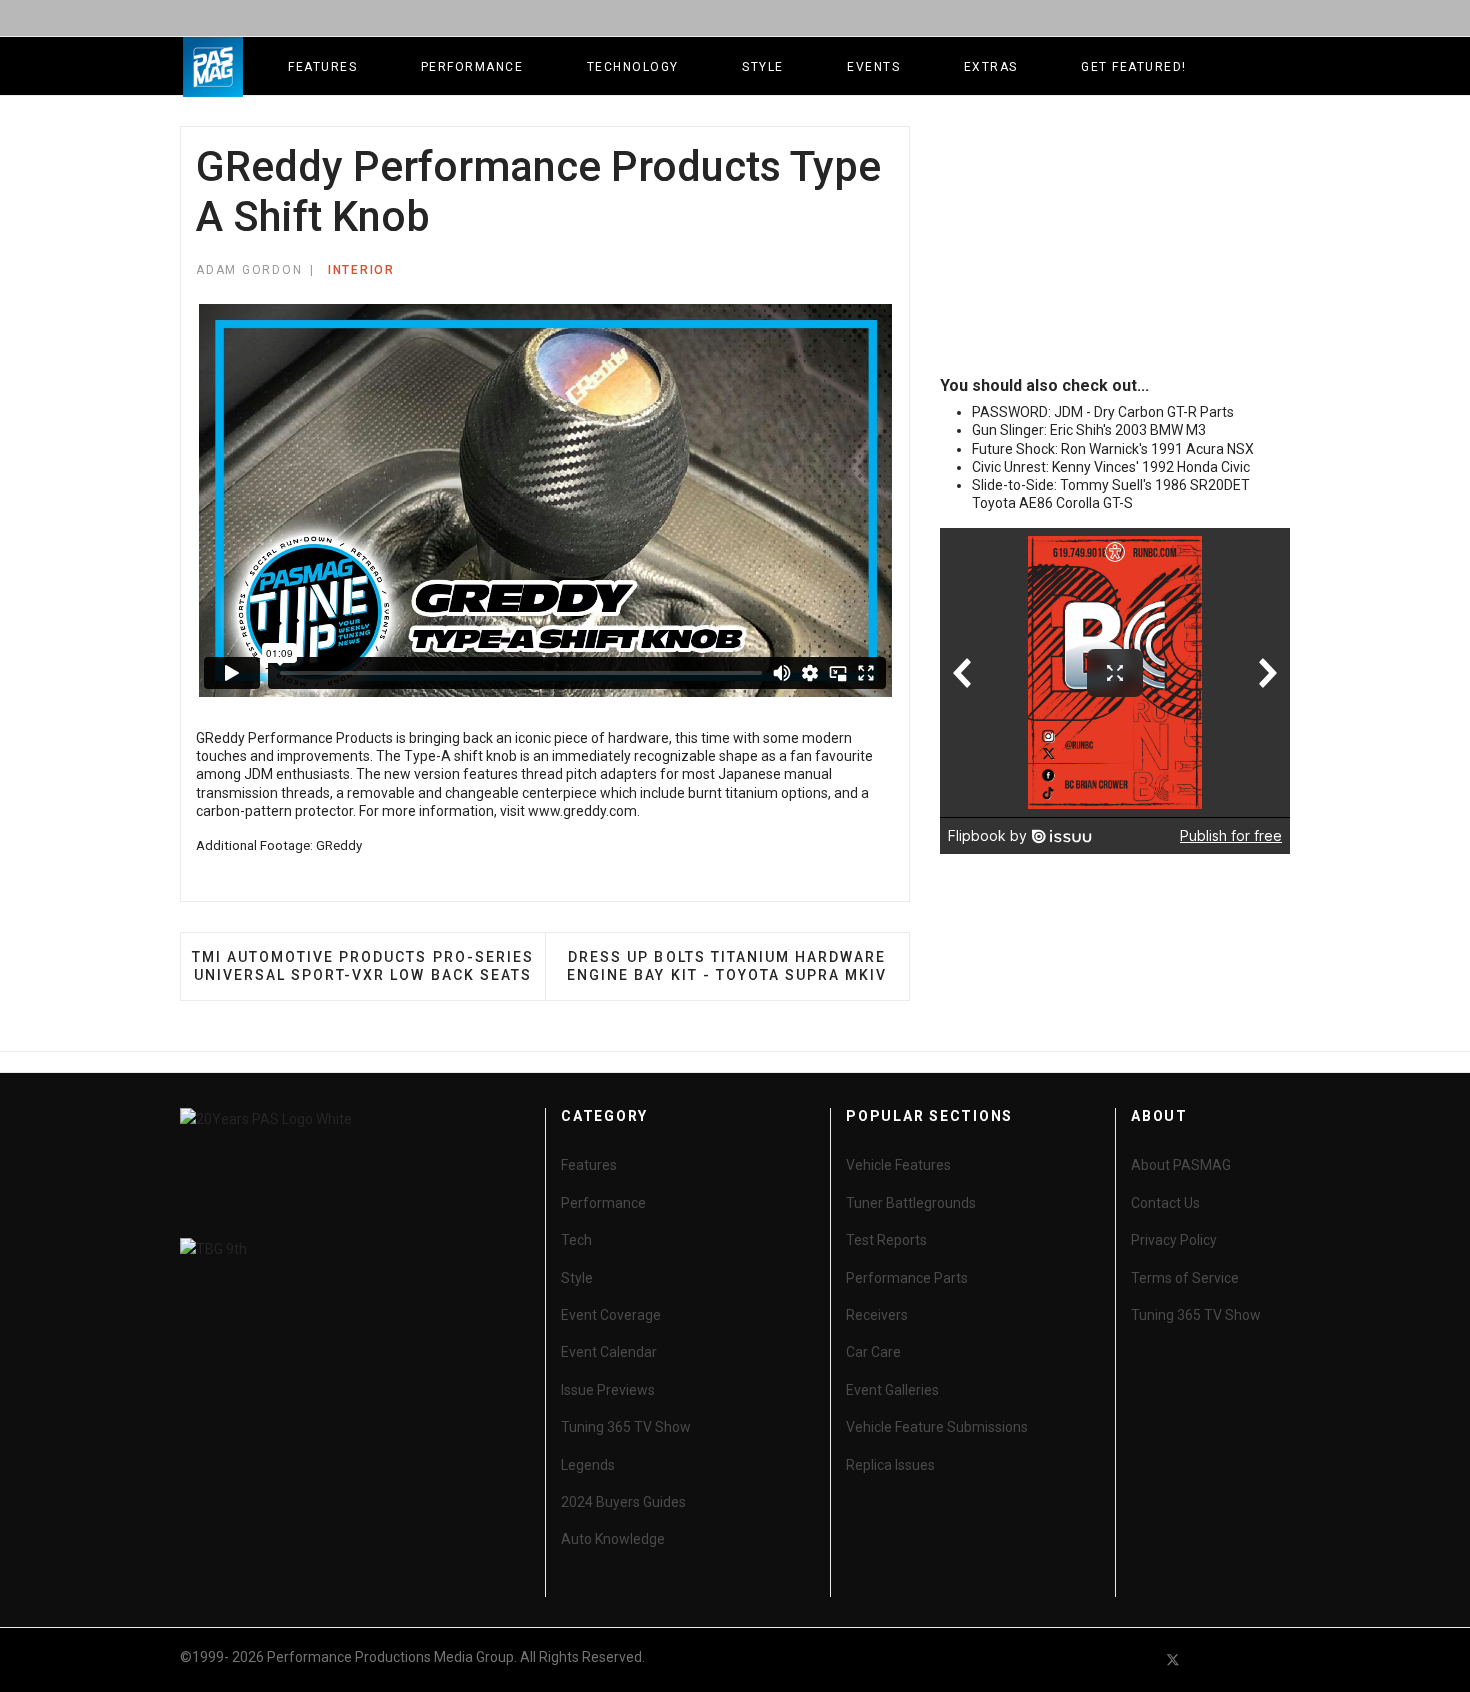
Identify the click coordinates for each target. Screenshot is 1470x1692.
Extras (991, 67)
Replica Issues (890, 1465)
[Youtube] (1209, 1659)
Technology (633, 67)
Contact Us (1165, 1203)
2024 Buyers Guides (623, 1502)
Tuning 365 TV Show (626, 1427)
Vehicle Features (898, 1165)
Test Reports (886, 1240)
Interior (361, 270)
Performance (472, 67)
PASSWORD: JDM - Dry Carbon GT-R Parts (1103, 412)
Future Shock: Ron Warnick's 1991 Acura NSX (1113, 449)
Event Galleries (892, 1390)
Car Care (873, 1352)
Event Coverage (611, 1315)
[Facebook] (1137, 1659)
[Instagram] (1281, 1659)
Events (873, 67)
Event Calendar (609, 1352)
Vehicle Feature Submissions (937, 1427)
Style (763, 67)
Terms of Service (1185, 1278)
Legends (588, 1465)
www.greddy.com (582, 811)
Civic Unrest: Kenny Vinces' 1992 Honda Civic (1111, 467)
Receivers (877, 1315)
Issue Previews (608, 1390)
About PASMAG (1181, 1165)
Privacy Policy (1174, 1240)
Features (322, 67)
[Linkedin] (1245, 1659)
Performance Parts (907, 1278)
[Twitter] (1173, 1659)
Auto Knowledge (613, 1539)
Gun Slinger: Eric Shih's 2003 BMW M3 (1089, 430)
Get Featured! (1134, 67)
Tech (576, 1240)
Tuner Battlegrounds (911, 1203)
